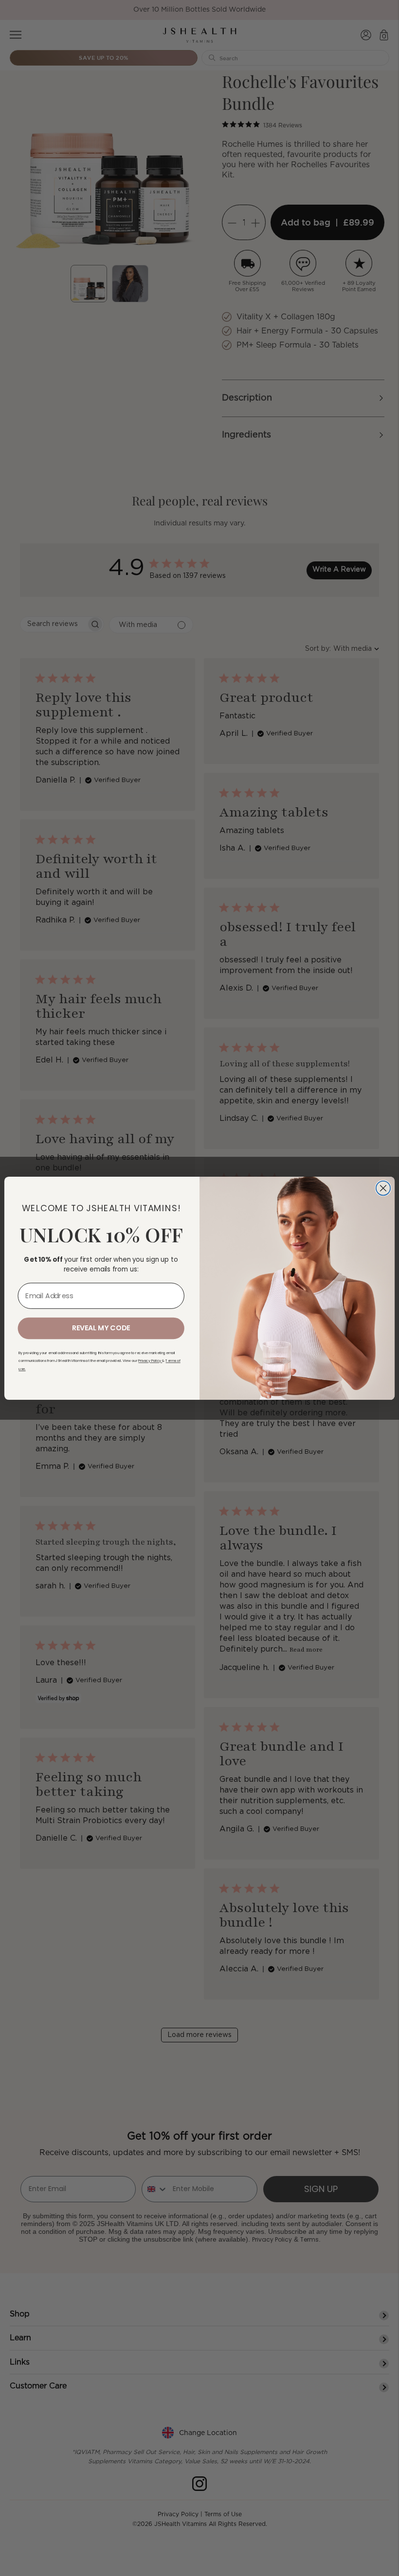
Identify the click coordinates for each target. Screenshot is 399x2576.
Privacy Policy (150, 1361)
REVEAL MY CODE (101, 1328)
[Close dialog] (383, 1188)
